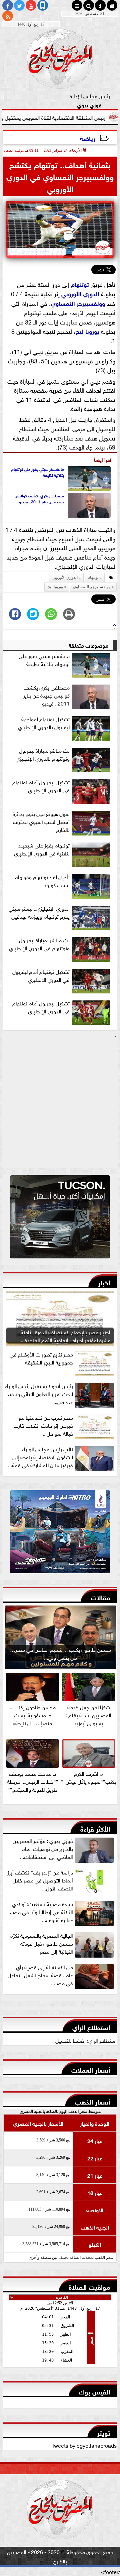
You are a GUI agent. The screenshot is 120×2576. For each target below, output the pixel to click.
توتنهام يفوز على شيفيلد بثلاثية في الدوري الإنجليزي (42, 849)
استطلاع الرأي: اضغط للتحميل (86, 2040)
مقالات (100, 1597)
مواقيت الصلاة (89, 2286)
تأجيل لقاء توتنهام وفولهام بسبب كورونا (42, 881)
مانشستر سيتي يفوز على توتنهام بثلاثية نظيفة (37, 472)
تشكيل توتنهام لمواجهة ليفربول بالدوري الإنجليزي (44, 723)
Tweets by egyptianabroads (84, 2445)
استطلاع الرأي (91, 2027)
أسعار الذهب (92, 2101)
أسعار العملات (91, 2069)
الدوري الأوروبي (80, 293)
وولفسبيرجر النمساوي (78, 303)
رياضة (87, 138)
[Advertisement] (60, 1104)
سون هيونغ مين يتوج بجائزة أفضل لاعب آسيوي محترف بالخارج (41, 822)
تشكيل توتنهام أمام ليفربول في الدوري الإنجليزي (41, 975)
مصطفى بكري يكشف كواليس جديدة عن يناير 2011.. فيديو (39, 498)
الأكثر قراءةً (95, 1828)
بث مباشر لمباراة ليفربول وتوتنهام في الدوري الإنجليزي (39, 944)
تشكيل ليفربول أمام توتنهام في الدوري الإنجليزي (41, 786)
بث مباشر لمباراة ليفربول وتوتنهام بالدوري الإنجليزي (43, 754)
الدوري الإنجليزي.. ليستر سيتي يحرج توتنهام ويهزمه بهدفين (39, 912)
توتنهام (80, 284)
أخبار (104, 1282)
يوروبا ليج (87, 331)
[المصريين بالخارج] (60, 1219)
